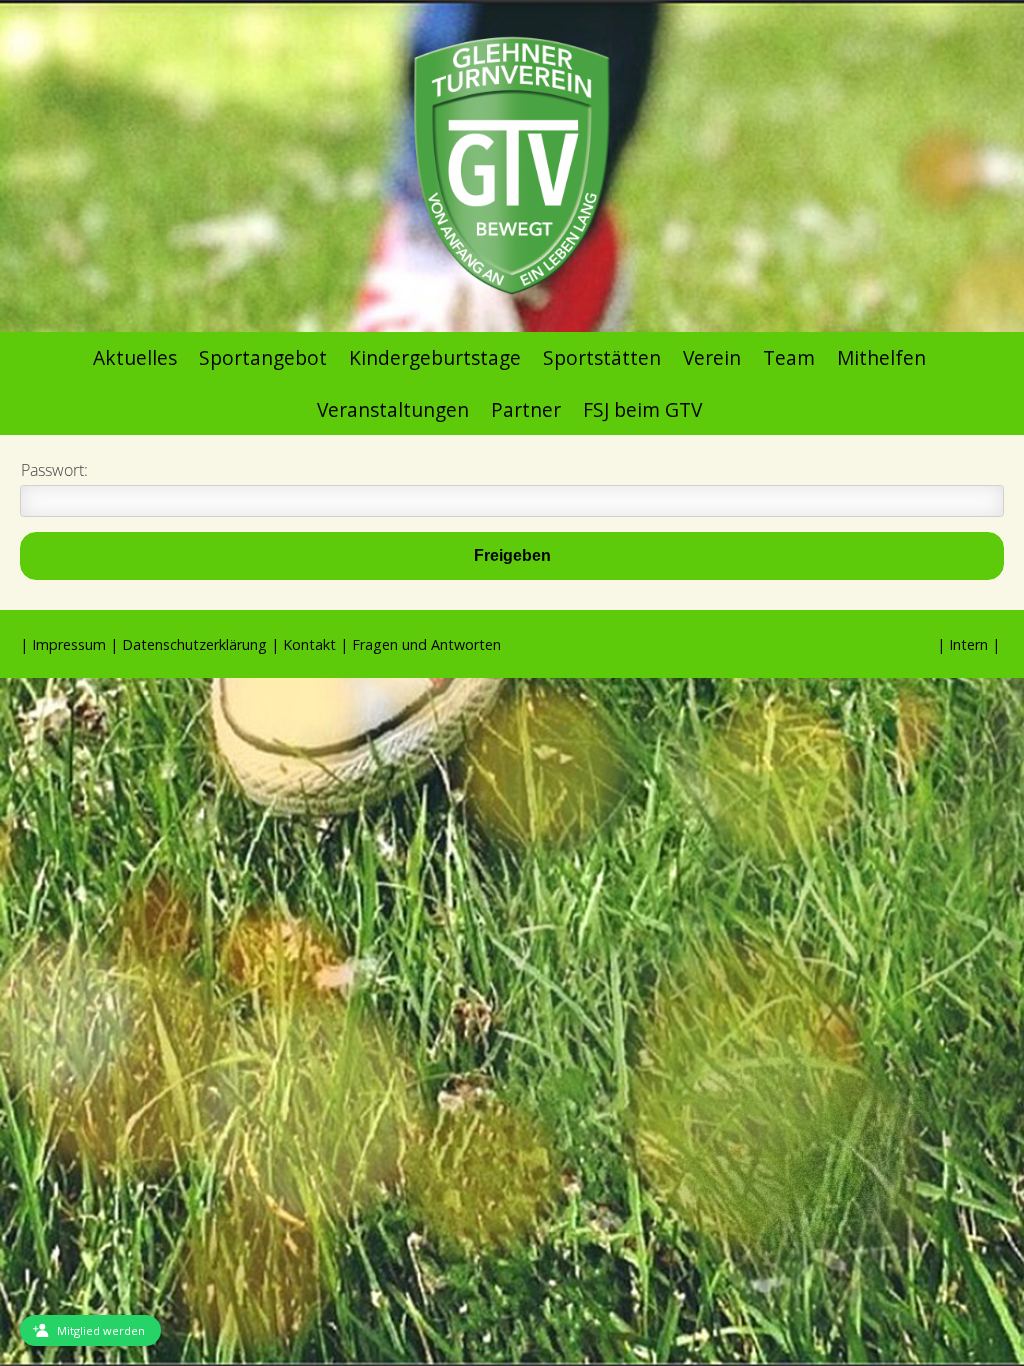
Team (789, 357)
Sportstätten (602, 357)
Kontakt (309, 644)
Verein (712, 357)
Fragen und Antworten (426, 644)
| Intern (962, 644)
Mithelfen (881, 357)
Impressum (69, 644)
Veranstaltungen (393, 409)
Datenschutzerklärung (194, 644)
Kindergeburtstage (435, 357)
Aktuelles (135, 357)
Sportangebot (263, 357)
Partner (526, 409)
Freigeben (512, 555)
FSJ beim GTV (642, 409)
